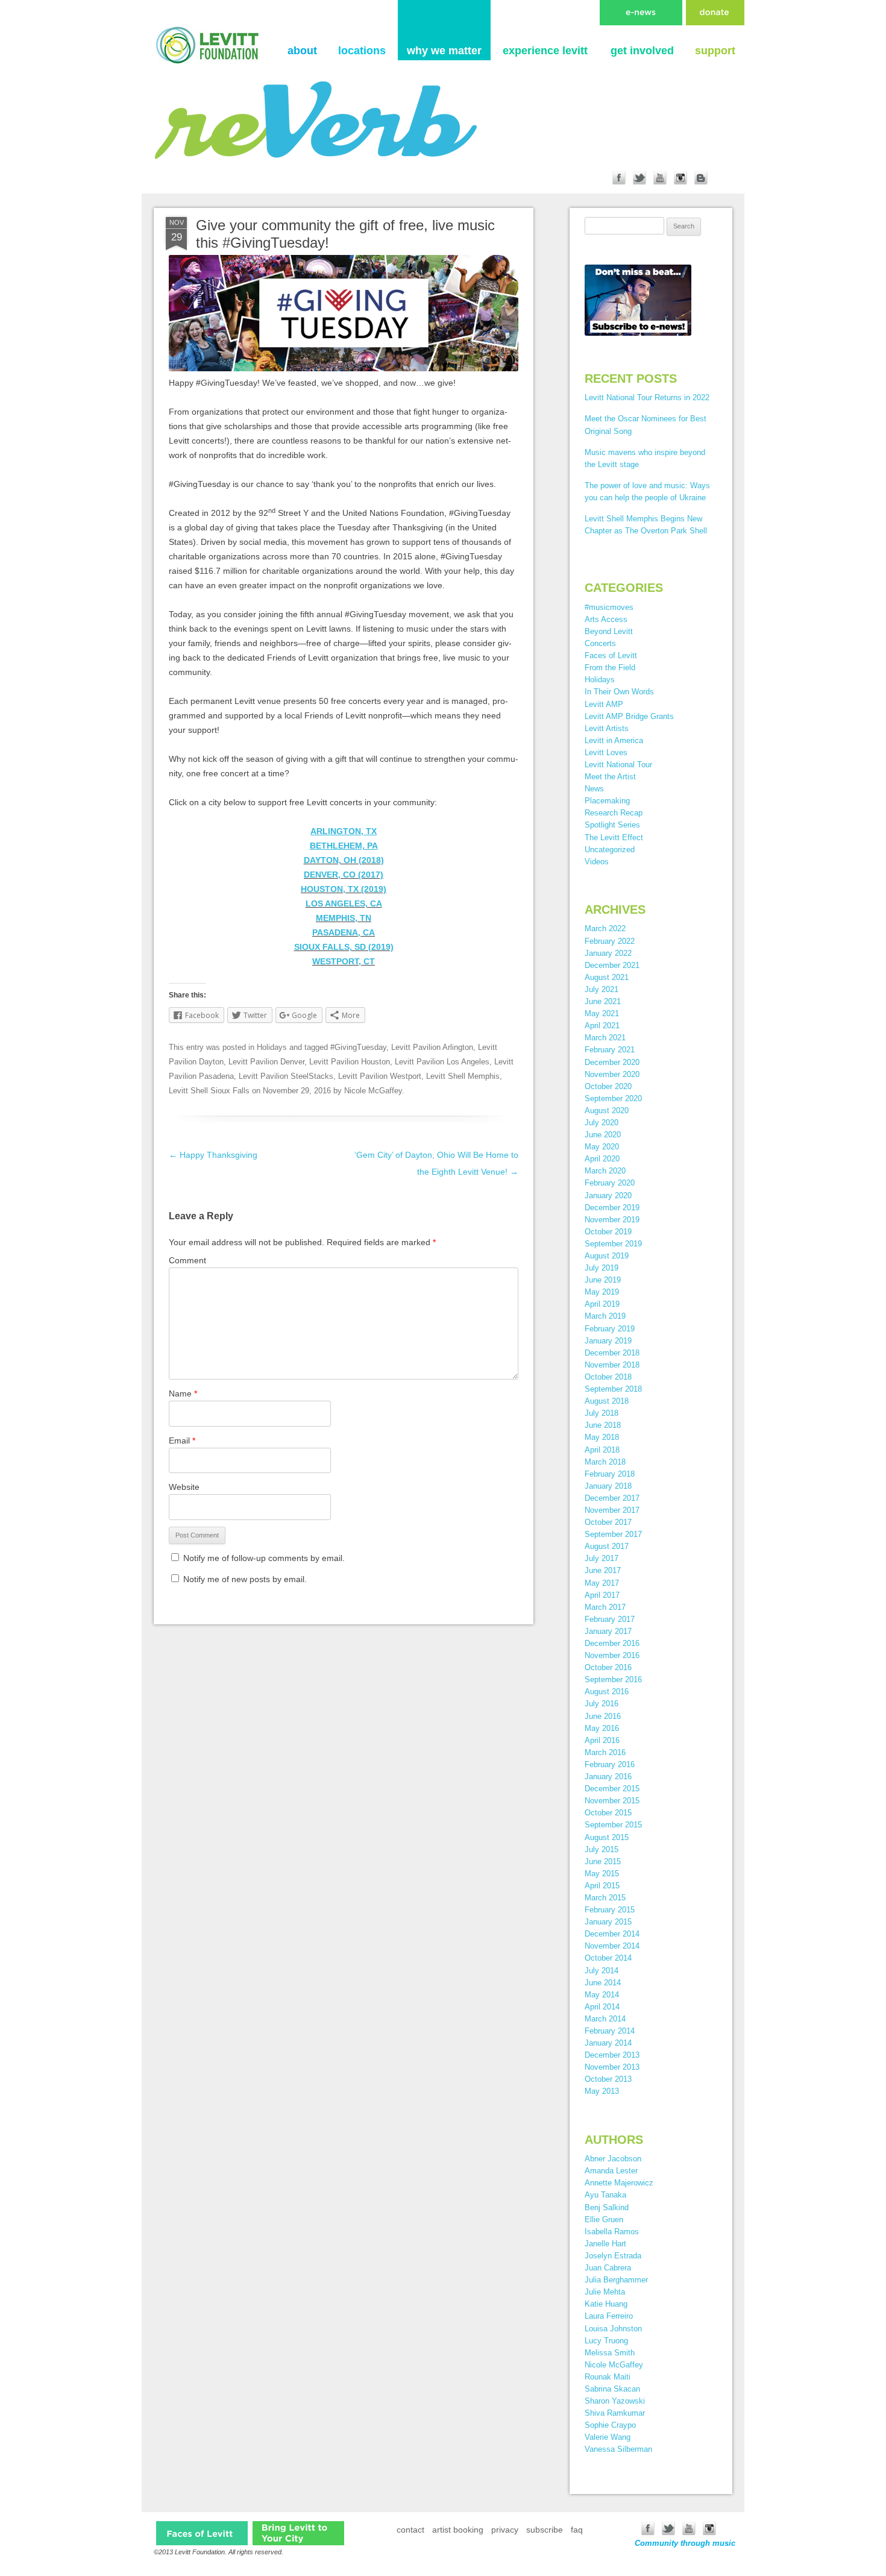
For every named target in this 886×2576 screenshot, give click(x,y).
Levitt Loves (606, 752)
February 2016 (610, 1764)
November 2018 (612, 1365)
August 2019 (607, 1256)
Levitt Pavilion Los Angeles (442, 1062)
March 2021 (605, 1038)
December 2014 (612, 1934)
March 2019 (605, 1316)
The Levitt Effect (614, 837)
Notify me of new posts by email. (245, 1579)
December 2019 (612, 1208)
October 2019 (608, 1232)
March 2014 (605, 2019)
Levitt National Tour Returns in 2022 (647, 397)
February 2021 (610, 1050)
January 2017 (608, 1631)
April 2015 (602, 1886)
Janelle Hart (605, 2244)
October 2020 (608, 1086)
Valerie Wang (608, 2437)
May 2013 (602, 2091)
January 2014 (608, 2043)
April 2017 (602, 1595)
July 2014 (602, 1971)
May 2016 (602, 1728)
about (302, 51)
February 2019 (610, 1329)
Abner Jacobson (613, 2159)
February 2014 (610, 2031)
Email (182, 1440)
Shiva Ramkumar (615, 2413)
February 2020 (610, 1183)
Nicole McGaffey (373, 1091)
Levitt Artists (607, 728)
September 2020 (613, 1098)
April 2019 (602, 1304)
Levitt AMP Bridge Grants (629, 716)
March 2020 (605, 1171)
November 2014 (612, 1946)
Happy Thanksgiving (213, 1155)
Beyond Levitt (609, 631)
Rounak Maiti (608, 2377)
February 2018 (610, 1474)
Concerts (600, 643)
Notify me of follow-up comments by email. (264, 1558)
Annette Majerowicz (619, 2183)
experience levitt (545, 51)
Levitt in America (614, 740)
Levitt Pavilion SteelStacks (286, 1076)
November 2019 (612, 1220)
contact (410, 2530)
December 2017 (612, 1498)
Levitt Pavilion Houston (350, 1062)
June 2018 (603, 1425)
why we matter (444, 51)
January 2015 (608, 1922)
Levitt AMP (604, 704)
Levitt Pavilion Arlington (432, 1047)
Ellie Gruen (604, 2219)
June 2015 (603, 1861)
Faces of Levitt (611, 655)
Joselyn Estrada (613, 2256)
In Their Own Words (619, 692)
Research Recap (614, 813)
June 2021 (603, 1001)
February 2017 (610, 1619)
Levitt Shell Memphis (463, 1076)
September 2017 (613, 1534)
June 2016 (603, 1716)
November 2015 (612, 1801)
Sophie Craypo (610, 2425)
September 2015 (613, 1825)
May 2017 (602, 1583)
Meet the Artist (610, 777)
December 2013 (612, 2055)
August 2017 (607, 1546)
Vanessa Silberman (618, 2449)
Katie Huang (606, 2304)
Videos (597, 862)
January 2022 (608, 953)
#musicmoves (609, 607)
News (594, 789)
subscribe (545, 2530)
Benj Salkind (607, 2207)
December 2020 (612, 1062)
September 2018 (613, 1389)
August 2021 (607, 977)
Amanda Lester (611, 2171)
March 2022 (605, 928)
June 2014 (603, 1983)
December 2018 (612, 1353)
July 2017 (602, 1558)
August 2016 (607, 1692)
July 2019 (602, 1268)
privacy (505, 2530)
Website (184, 1487)
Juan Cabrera (608, 2268)
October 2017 (608, 1522)
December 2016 (612, 1643)
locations (362, 51)
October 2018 (608, 1377)
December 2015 (612, 1789)
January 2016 (608, 1776)
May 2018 (602, 1437)
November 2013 (612, 2067)
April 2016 (602, 1740)
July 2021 (602, 989)
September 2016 (613, 1679)
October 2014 (608, 1958)
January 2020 (608, 1195)
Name (183, 1393)
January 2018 (608, 1486)
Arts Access (606, 619)
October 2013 (608, 2079)
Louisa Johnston (613, 2329)
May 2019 (602, 1292)
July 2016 (602, 1704)
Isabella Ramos (612, 2232)
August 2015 (607, 1837)
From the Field (610, 668)
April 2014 (602, 2007)
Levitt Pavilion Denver (266, 1062)
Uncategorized (610, 850)
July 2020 (602, 1123)
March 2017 (605, 1607)
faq (577, 2530)
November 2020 (612, 1074)
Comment (187, 1260)
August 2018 (607, 1401)
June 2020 (603, 1135)
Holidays (272, 1047)
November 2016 (612, 1655)
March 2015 (605, 1898)
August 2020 (607, 1111)
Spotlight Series (612, 825)
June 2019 (603, 1280)
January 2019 (608, 1341)
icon (202, 2533)
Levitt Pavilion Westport (380, 1076)
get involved (642, 51)
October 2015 (608, 1813)
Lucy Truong (606, 2341)
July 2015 (602, 1849)
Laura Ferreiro (609, 2316)
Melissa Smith (610, 2353)
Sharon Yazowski (615, 2401)
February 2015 (610, 1910)
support (715, 51)
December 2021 (612, 965)
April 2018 (602, 1450)
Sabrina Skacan (612, 2389)
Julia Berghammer (616, 2280)
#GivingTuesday (358, 1047)
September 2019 (613, 1244)
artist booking (458, 2530)
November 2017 (612, 1510)
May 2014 (602, 1995)
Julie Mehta (605, 2292)
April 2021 (602, 1026)
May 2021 (602, 1013)
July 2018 (602, 1413)
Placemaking (607, 801)
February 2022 (610, 941)
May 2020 (602, 1147)
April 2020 (602, 1159)
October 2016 (608, 1667)
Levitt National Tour (618, 765)
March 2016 (605, 1752)
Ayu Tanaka (605, 2195)
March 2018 (605, 1462)
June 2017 (603, 1570)
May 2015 (602, 1874)
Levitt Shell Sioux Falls (209, 1091)
